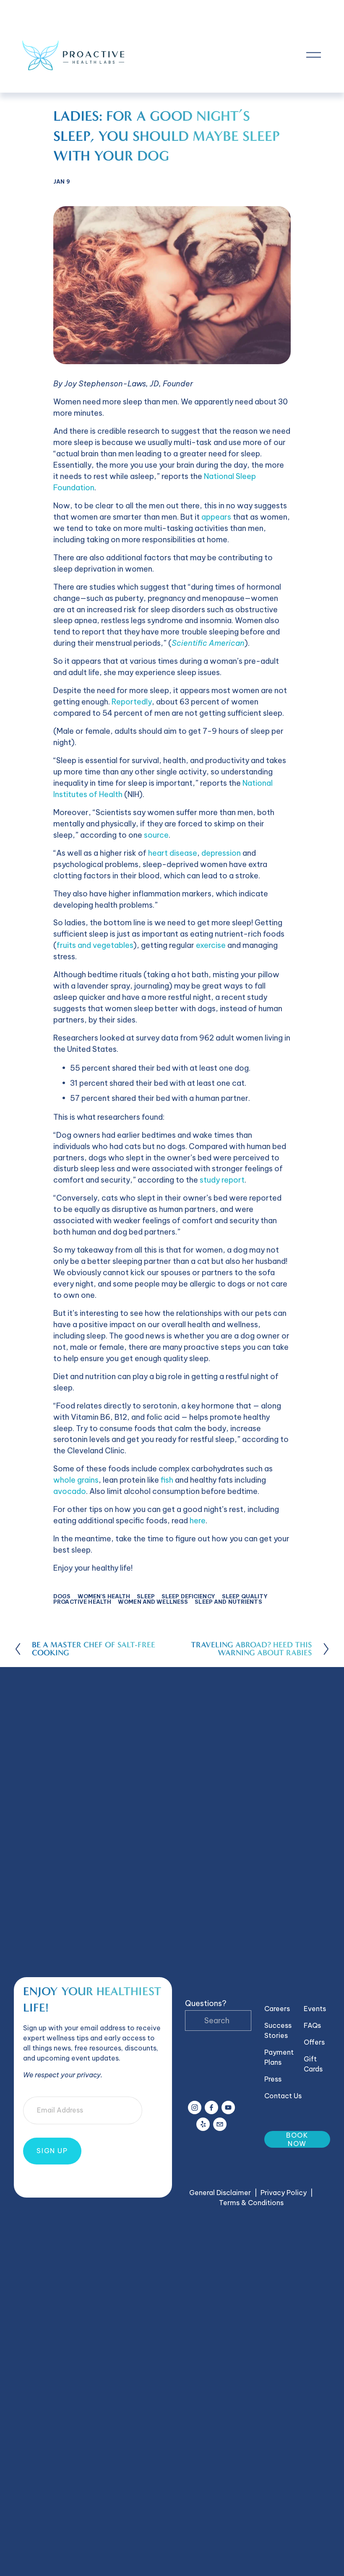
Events (315, 2009)
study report (222, 1180)
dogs (62, 1596)
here (198, 1521)
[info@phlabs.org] (220, 2124)
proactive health (82, 1602)
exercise (211, 945)
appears (216, 517)
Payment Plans (279, 2057)
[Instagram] (195, 2107)
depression (221, 853)
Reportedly (132, 702)
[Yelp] (203, 2124)
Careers (277, 2009)
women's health (104, 1596)
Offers (314, 2042)
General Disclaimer (220, 2193)
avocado (70, 1491)
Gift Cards (313, 2064)
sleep (146, 1596)
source (156, 835)
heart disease (173, 853)
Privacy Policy (284, 2193)
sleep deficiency (188, 1596)
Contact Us (283, 2096)
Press (273, 2079)
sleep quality (245, 1596)
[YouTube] (228, 2107)
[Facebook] (211, 2107)
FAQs (312, 2025)
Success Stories (278, 2030)
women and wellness (153, 1602)
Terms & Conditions (251, 2203)
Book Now (297, 2139)
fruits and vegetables (95, 945)
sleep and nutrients (228, 1602)
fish (167, 1480)
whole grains (76, 1480)
